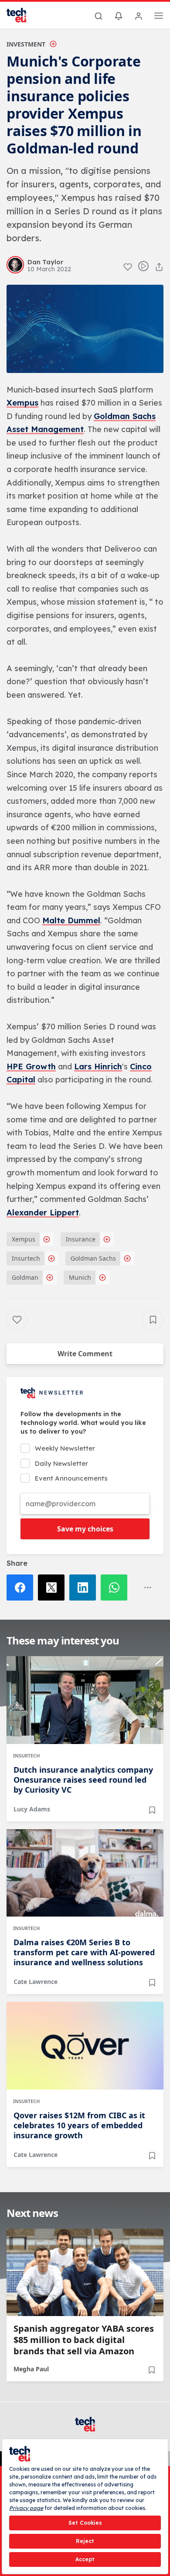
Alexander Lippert (43, 1213)
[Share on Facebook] (22, 1588)
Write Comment (85, 1354)
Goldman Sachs (93, 1258)
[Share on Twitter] (54, 1588)
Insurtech (26, 1258)
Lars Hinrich (98, 1067)
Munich (80, 1277)
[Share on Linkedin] (85, 1588)
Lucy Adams (32, 1809)
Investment (26, 44)
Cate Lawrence (36, 1982)
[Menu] (159, 17)
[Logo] (22, 15)
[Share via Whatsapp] (116, 1588)
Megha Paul (31, 2369)
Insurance (81, 1239)
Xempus (22, 403)
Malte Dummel (71, 920)
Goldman (25, 1277)
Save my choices (85, 1529)
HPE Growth (31, 1067)
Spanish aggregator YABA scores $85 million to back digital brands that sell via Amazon (84, 2340)
